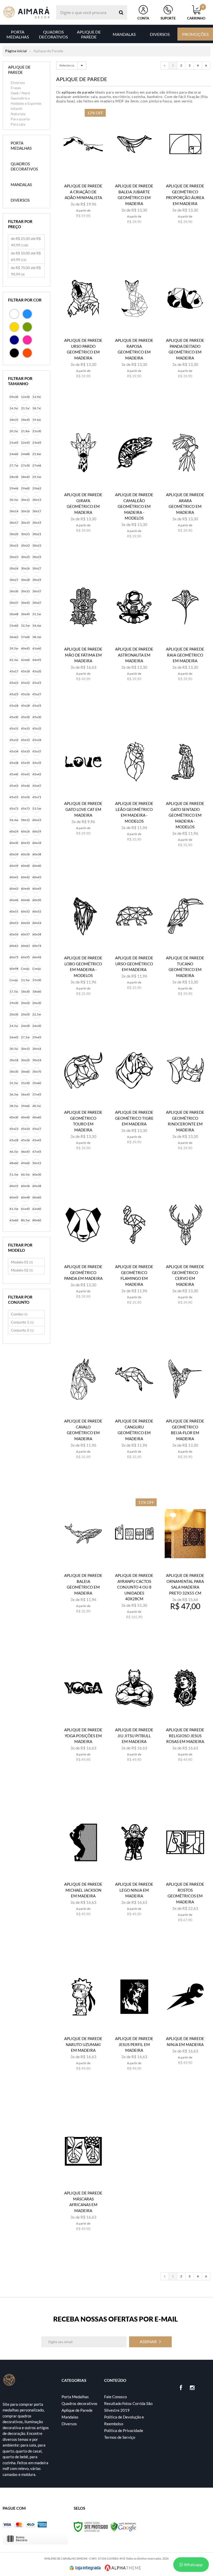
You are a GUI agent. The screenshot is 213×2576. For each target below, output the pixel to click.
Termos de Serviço (120, 2437)
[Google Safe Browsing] (123, 2526)
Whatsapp (193, 2564)
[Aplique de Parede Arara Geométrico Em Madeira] (185, 482)
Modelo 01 (22, 1262)
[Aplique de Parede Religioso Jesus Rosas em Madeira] (185, 1717)
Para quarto (20, 119)
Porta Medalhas (75, 2397)
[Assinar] (150, 2342)
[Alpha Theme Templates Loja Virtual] (123, 2568)
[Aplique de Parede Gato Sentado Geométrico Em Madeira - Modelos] (185, 791)
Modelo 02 (22, 1270)
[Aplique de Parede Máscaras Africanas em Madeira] (83, 2180)
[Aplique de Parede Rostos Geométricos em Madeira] (185, 1872)
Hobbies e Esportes (26, 103)
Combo (19, 1314)
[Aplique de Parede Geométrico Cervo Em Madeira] (185, 1254)
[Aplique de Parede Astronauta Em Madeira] (134, 636)
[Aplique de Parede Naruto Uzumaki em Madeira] (83, 2026)
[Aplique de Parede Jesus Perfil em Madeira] (134, 2026)
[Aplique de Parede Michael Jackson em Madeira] (83, 1872)
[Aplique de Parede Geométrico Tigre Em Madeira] (134, 1100)
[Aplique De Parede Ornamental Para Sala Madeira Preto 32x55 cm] (185, 1563)
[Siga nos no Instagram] (192, 2388)
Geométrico (20, 98)
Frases (16, 88)
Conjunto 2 (22, 1330)
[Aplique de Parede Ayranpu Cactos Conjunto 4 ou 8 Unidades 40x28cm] (134, 1563)
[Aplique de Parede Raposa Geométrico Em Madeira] (134, 328)
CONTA (143, 18)
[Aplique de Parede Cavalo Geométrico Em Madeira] (83, 1408)
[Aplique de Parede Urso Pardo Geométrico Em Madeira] (83, 328)
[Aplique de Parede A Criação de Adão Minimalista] (83, 173)
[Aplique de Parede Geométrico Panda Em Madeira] (83, 1254)
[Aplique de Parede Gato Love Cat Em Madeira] (83, 791)
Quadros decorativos (79, 2403)
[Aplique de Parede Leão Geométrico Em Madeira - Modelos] (134, 791)
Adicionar (86, 232)
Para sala (18, 124)
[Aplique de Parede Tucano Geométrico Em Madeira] (185, 945)
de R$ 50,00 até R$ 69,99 (26, 256)
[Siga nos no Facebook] (181, 2388)
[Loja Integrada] (85, 2568)
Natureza (18, 114)
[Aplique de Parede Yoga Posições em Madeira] (83, 1717)
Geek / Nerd (20, 93)
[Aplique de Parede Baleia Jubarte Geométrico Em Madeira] (134, 173)
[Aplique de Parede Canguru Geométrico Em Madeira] (134, 1408)
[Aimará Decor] (26, 12)
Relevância (67, 65)
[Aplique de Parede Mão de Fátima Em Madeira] (83, 636)
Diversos (18, 83)
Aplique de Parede (77, 2410)
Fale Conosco (115, 2397)
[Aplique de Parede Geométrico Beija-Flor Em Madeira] (185, 1408)
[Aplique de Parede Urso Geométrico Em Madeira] (134, 945)
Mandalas (70, 2417)
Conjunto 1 (22, 1322)
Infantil (16, 109)
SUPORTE (168, 18)
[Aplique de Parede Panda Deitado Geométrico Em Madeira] (185, 328)
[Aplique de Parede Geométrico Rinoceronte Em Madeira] (185, 1100)
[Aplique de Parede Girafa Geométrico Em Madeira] (83, 482)
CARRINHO (196, 13)
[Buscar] (121, 12)
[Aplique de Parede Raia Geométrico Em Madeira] (185, 636)
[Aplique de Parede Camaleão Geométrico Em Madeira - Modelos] (134, 482)
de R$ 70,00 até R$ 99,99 (26, 271)
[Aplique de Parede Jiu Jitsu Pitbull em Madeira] (134, 1717)
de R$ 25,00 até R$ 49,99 (26, 242)
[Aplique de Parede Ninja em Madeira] (185, 2026)
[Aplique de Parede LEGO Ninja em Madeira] (134, 1872)
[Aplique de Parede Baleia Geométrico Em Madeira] (83, 1563)
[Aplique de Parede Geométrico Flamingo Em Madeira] (134, 1254)
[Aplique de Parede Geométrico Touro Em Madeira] (83, 1100)
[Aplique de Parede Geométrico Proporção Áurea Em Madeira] (185, 173)
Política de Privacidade (124, 2430)
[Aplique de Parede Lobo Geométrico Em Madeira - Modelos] (83, 945)
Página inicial (16, 51)
